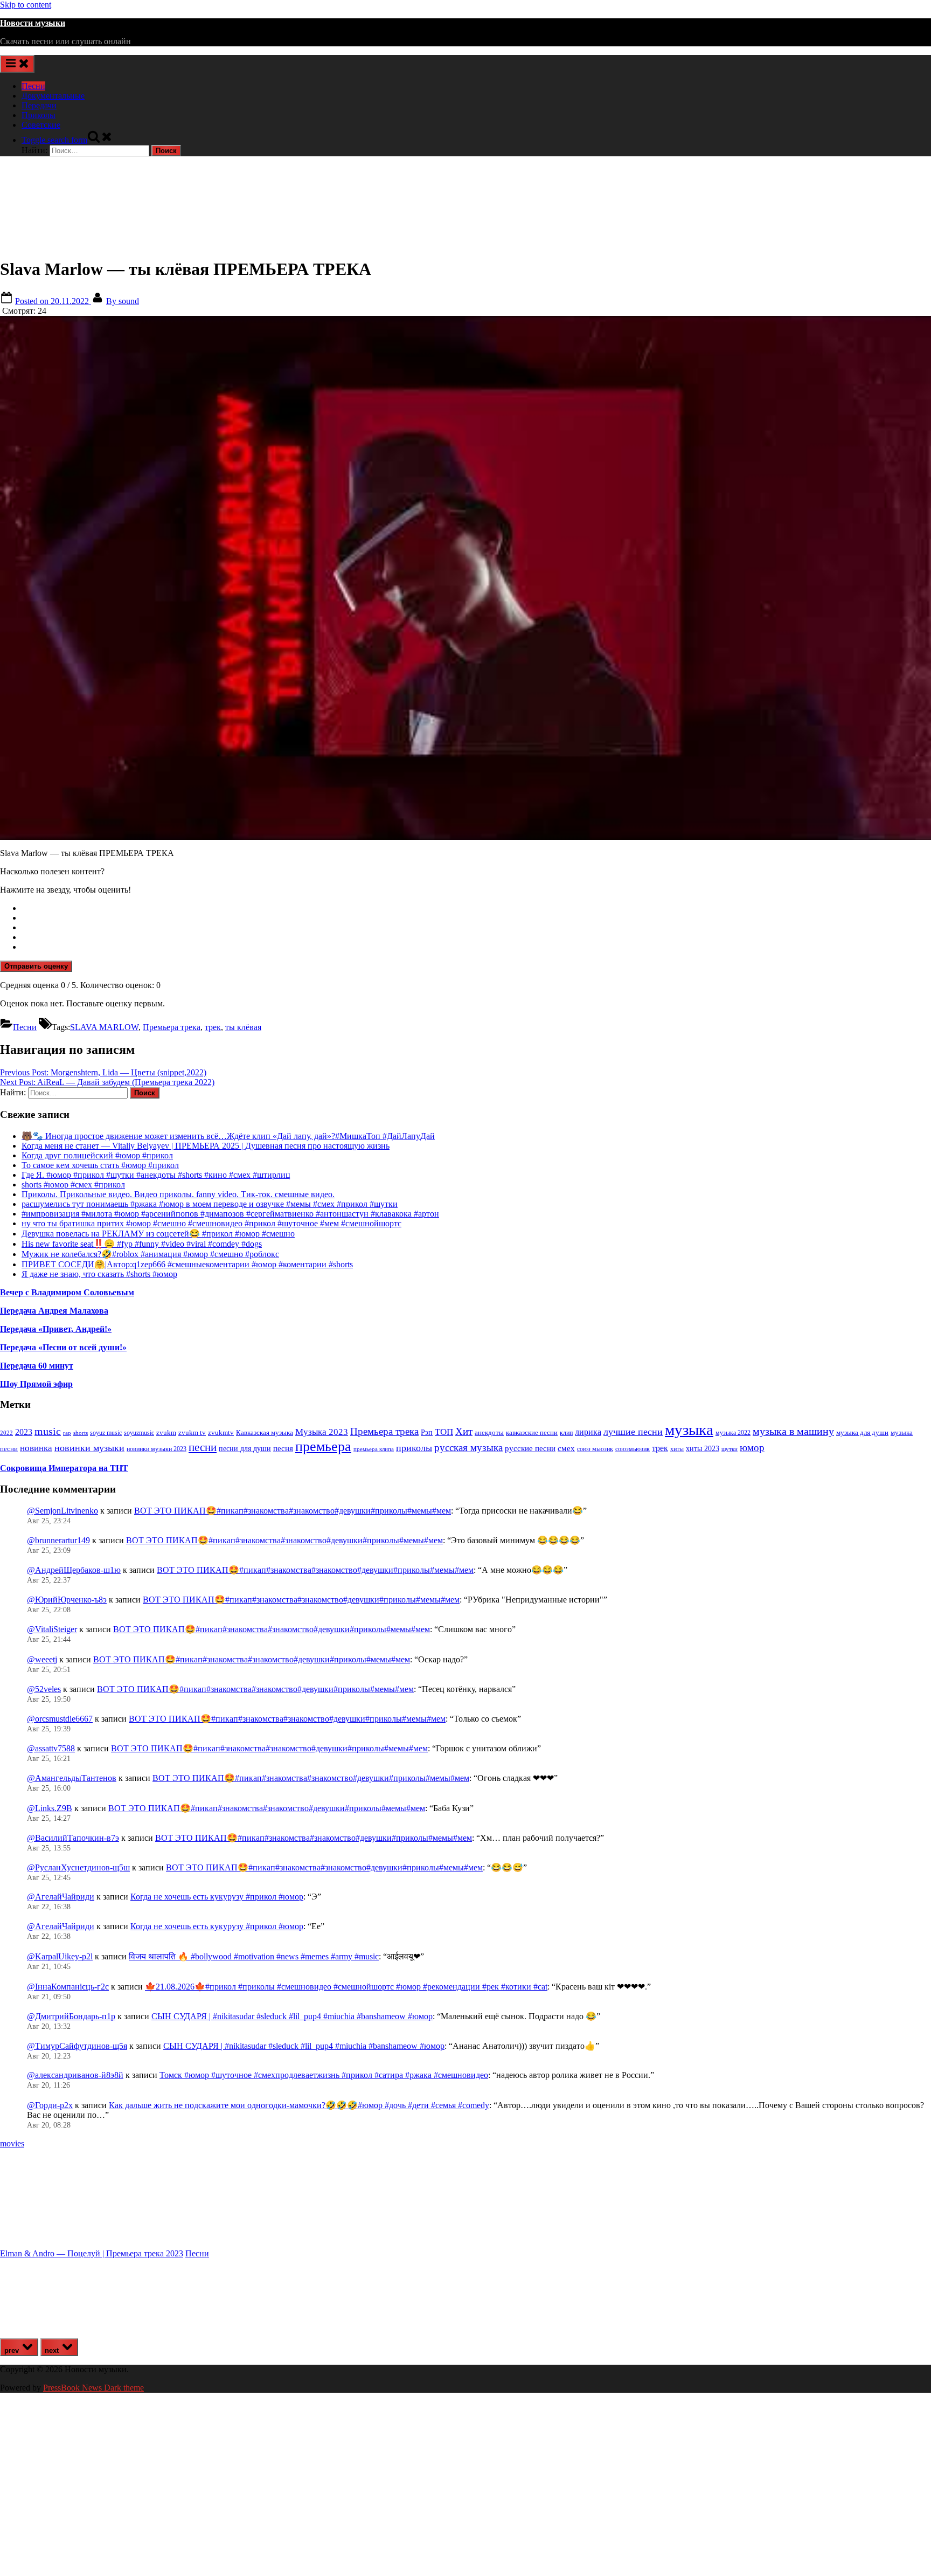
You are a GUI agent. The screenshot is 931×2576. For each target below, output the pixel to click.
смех (566, 1448)
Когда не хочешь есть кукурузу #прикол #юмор (217, 1897)
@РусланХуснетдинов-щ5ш (78, 1867)
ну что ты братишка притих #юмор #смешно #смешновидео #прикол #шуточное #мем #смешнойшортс (211, 1223)
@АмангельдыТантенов (72, 1778)
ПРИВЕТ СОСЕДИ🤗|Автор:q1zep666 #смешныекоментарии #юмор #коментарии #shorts (187, 1264)
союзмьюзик (633, 1449)
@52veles (44, 1689)
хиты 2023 (703, 1449)
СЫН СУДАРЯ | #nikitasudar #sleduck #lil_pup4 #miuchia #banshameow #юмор (292, 2016)
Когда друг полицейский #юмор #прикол (97, 1155)
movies (12, 2143)
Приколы (39, 115)
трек (213, 1027)
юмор (752, 1448)
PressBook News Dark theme (93, 2388)
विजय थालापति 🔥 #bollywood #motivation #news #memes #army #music (254, 1956)
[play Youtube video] (465, 578)
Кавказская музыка (265, 1432)
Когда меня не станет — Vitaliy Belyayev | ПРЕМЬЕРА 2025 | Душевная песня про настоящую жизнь (206, 1146)
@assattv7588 (51, 1748)
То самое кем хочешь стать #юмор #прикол (100, 1165)
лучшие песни (633, 1432)
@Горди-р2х (50, 2105)
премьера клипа (374, 1449)
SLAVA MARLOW (104, 1027)
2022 (6, 1433)
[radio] (476, 908)
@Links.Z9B (50, 1808)
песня (283, 1448)
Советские (41, 125)
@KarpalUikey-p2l (60, 1956)
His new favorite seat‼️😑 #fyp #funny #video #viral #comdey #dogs (142, 1244)
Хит (464, 1431)
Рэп (427, 1432)
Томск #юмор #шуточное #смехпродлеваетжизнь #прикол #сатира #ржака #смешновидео (324, 2075)
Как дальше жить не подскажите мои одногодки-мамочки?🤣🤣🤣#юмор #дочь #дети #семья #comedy (299, 2105)
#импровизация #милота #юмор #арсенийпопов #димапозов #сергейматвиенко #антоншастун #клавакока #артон (230, 1214)
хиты (677, 1449)
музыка (689, 1429)
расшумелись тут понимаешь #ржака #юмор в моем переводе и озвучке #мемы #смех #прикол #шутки (210, 1204)
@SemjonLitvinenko (62, 1511)
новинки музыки (89, 1448)
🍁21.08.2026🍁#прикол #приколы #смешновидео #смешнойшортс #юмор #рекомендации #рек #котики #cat (346, 1987)
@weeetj (42, 1659)
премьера (323, 1446)
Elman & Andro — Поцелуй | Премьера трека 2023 (92, 2253)
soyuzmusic (139, 1433)
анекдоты (489, 1432)
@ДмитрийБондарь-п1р (71, 2016)
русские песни (530, 1448)
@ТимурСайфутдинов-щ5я (77, 2046)
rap (67, 1433)
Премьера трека (172, 1027)
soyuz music (106, 1433)
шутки (729, 1449)
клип (566, 1433)
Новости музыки (33, 23)
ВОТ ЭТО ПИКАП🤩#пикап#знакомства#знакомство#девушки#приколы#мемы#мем (293, 1511)
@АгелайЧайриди (61, 1897)
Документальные (53, 96)
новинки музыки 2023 (157, 1449)
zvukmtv (221, 1432)
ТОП (444, 1432)
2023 (24, 1432)
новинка (36, 1448)
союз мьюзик (595, 1449)
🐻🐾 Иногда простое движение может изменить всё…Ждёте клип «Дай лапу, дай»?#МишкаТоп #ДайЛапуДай (228, 1136)
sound (123, 301)
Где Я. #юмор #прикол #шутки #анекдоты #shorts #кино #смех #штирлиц (156, 1175)
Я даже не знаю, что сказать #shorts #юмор (99, 1274)
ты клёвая (243, 1027)
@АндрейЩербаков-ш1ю (74, 1570)
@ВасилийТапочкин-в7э (73, 1838)
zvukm (166, 1432)
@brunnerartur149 (58, 1540)
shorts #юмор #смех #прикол (73, 1185)
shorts (81, 1433)
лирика (588, 1432)
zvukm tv (192, 1432)
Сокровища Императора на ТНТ (64, 1468)
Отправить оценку (36, 966)
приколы (414, 1448)
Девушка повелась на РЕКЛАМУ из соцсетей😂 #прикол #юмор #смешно (158, 1234)
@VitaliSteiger (52, 1629)
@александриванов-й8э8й (75, 2075)
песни (203, 1447)
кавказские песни (532, 1432)
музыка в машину (793, 1431)
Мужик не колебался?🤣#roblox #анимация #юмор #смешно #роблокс (150, 1254)
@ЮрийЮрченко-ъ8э (67, 1600)
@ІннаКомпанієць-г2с (68, 1987)
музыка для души (862, 1432)
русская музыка (468, 1448)
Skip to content (26, 5)
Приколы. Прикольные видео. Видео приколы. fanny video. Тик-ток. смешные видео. (178, 1194)
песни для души (245, 1449)
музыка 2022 (733, 1433)
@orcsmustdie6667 (60, 1719)
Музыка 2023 (322, 1432)
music (48, 1431)
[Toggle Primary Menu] (17, 64)
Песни (33, 86)
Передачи (39, 105)
